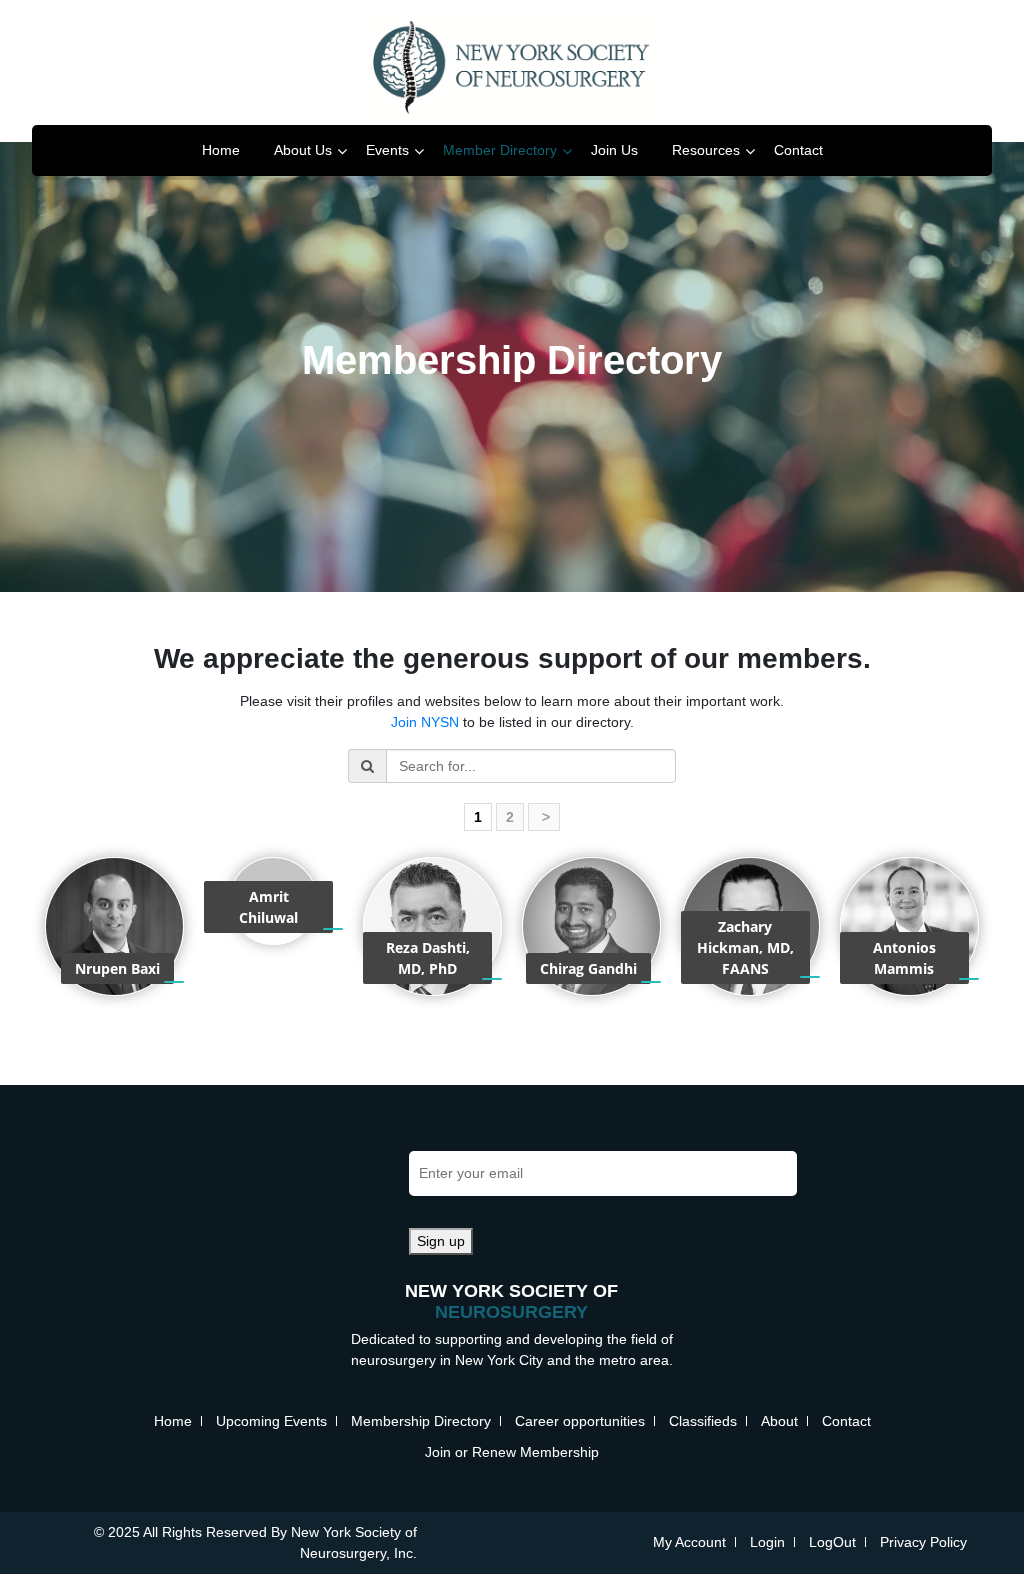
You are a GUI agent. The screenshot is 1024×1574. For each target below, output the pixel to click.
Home (221, 150)
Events (387, 150)
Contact (798, 150)
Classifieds (703, 1421)
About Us (303, 150)
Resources (706, 150)
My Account (689, 1542)
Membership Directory (421, 1421)
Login (767, 1542)
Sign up (441, 1241)
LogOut (832, 1542)
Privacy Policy (923, 1542)
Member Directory (500, 150)
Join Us (614, 150)
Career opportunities (580, 1421)
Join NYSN (425, 722)
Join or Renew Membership (512, 1452)
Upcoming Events (271, 1421)
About (779, 1421)
